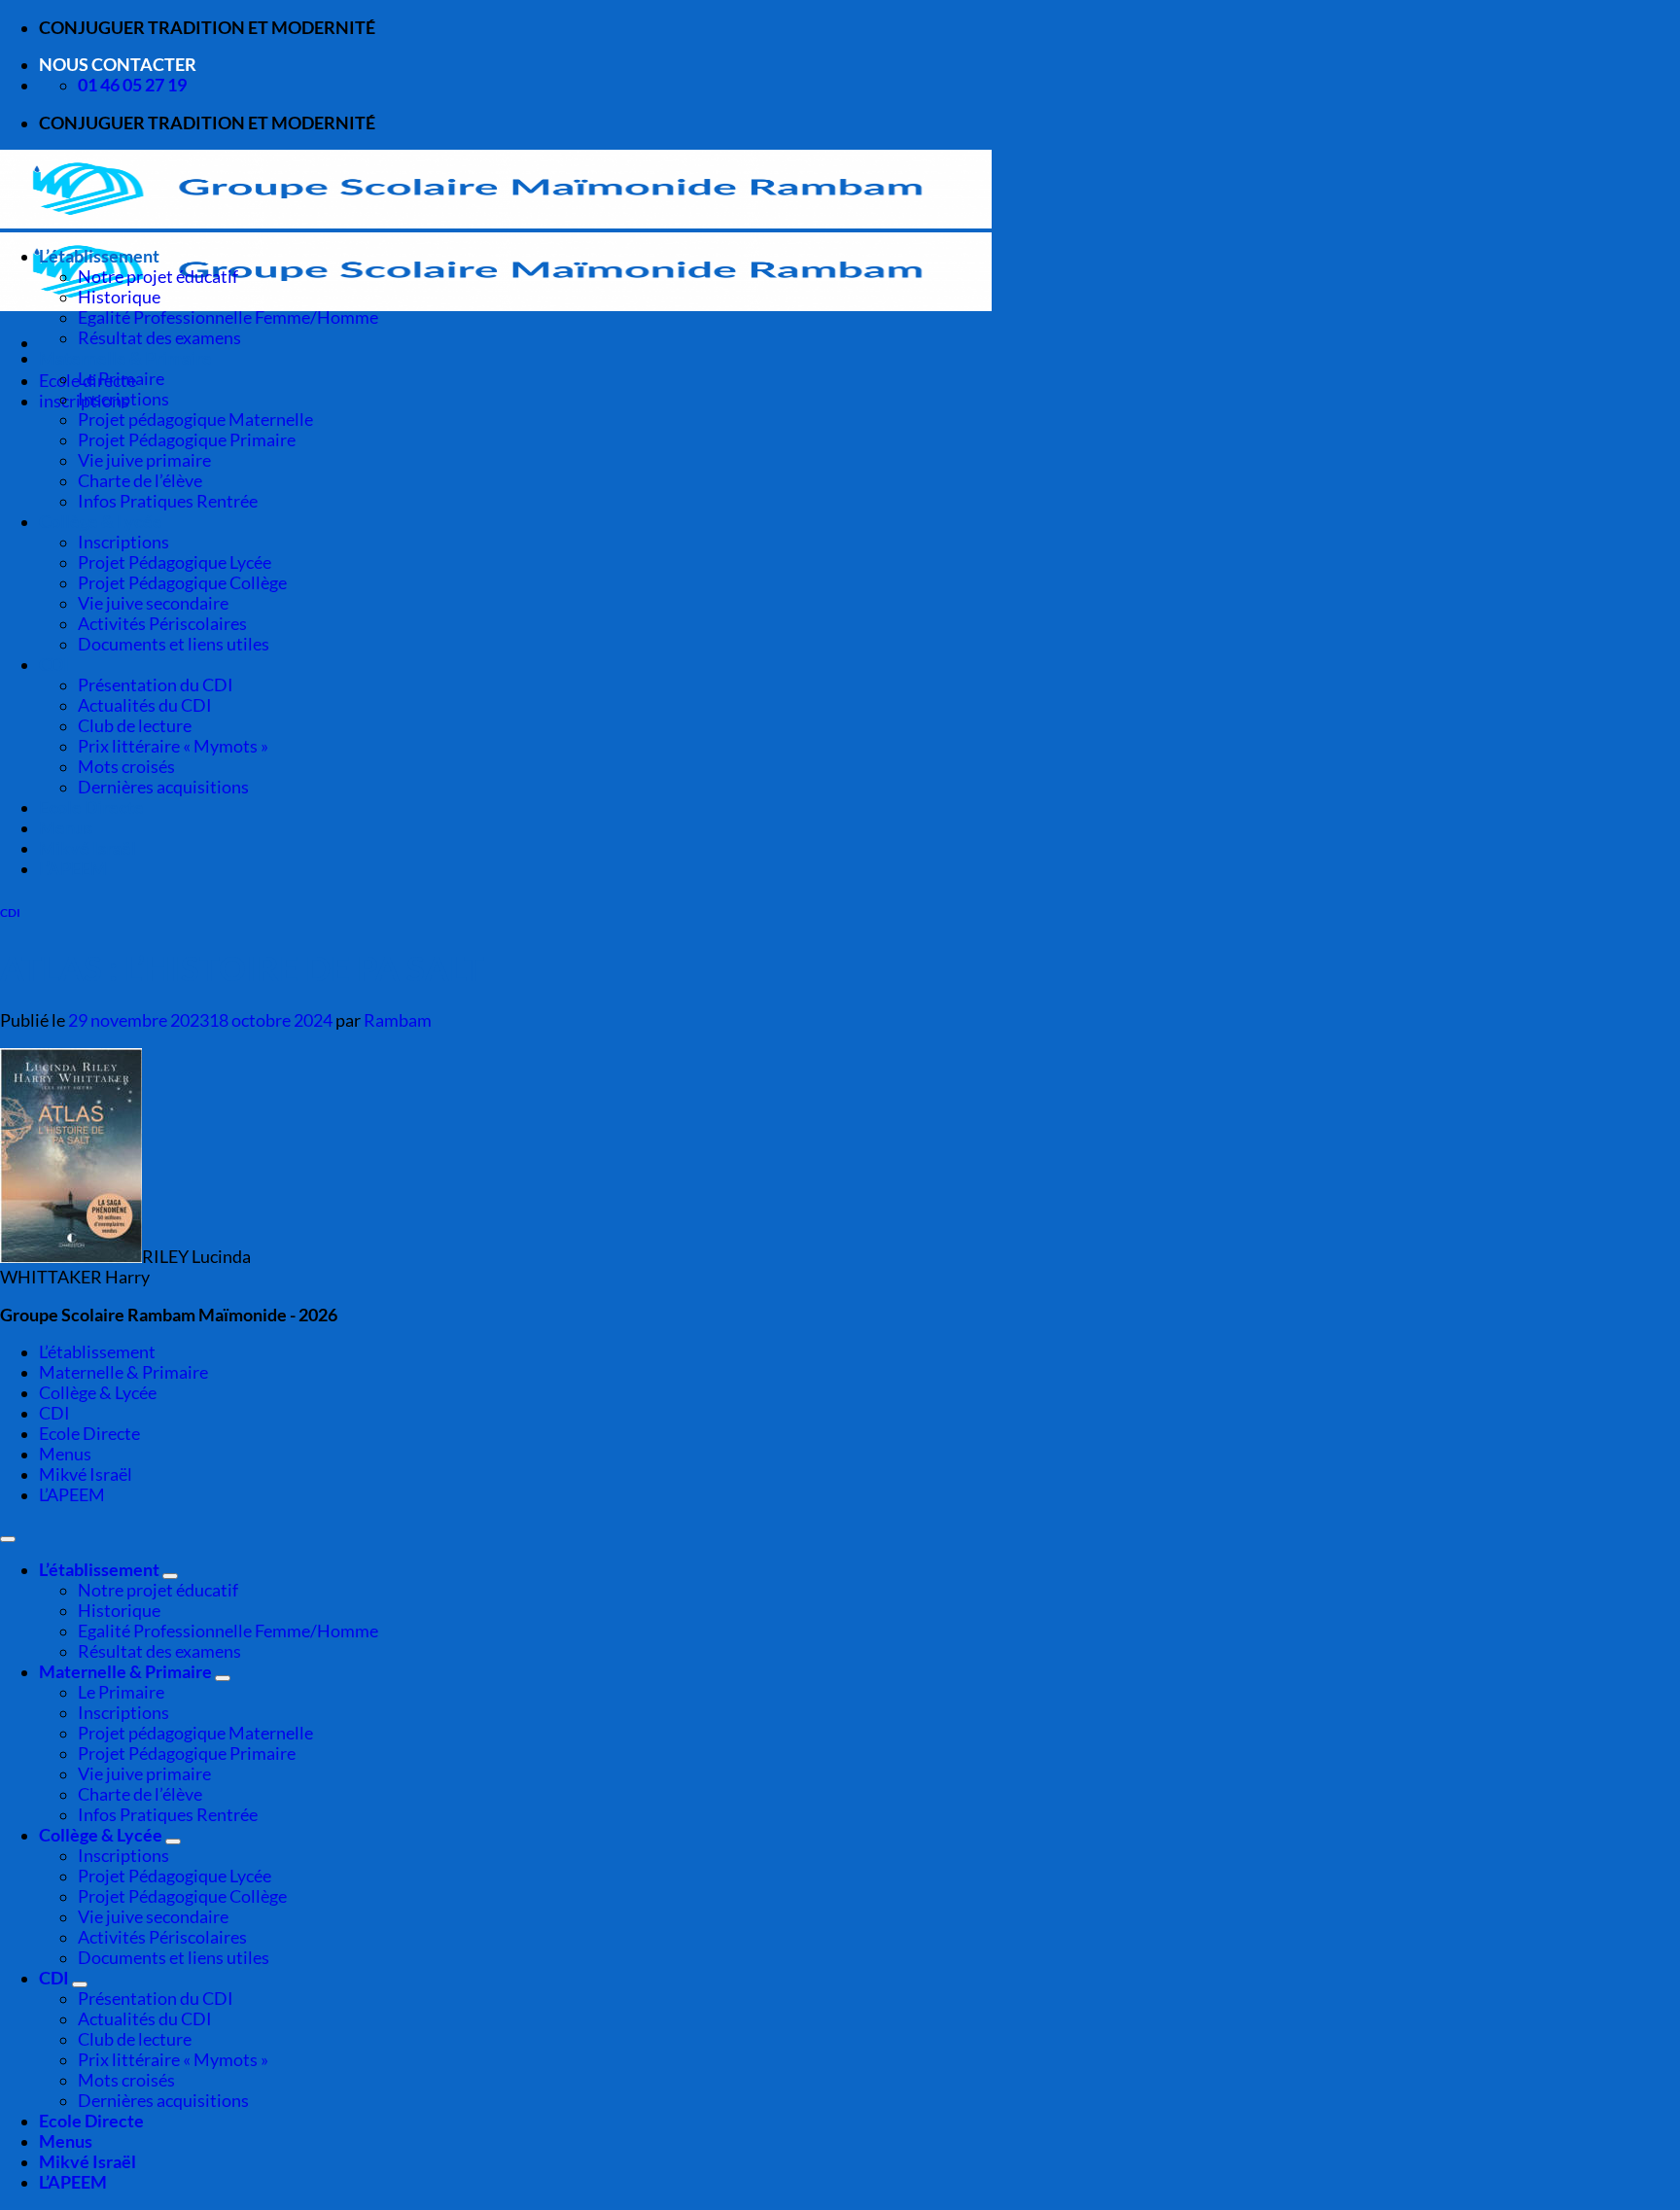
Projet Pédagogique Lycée (175, 562)
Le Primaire (121, 379)
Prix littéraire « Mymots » (173, 746)
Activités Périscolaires (162, 624)
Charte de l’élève (140, 481)
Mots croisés (126, 767)
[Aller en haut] (8, 1539)
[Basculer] (170, 1576)
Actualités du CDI (145, 705)
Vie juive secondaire (153, 603)
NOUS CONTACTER (118, 65)
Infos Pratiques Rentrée (168, 501)
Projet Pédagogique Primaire (187, 440)
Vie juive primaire (144, 460)
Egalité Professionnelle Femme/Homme (228, 317)
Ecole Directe (91, 807)
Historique (119, 297)
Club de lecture (135, 726)
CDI (54, 665)
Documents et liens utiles (174, 644)
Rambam (398, 1020)
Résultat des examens (159, 338)
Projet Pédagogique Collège (182, 583)
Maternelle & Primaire (125, 358)
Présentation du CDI (156, 685)
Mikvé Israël (87, 848)
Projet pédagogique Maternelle (195, 420)
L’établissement (99, 256)
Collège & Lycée (101, 522)
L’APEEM (73, 869)
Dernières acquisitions (163, 787)
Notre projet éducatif (158, 277)
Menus (66, 828)
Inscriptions (123, 399)
